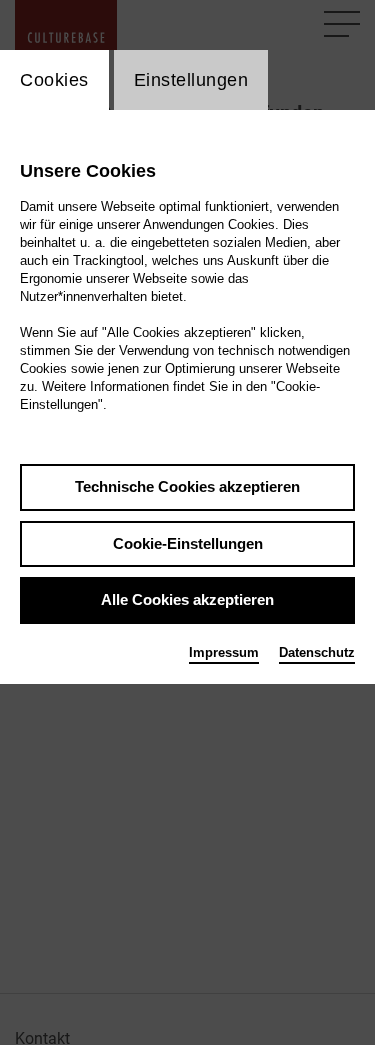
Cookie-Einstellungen (188, 543)
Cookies (54, 80)
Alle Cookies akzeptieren (187, 599)
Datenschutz (317, 652)
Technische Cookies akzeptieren (187, 486)
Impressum (224, 652)
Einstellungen (191, 80)
